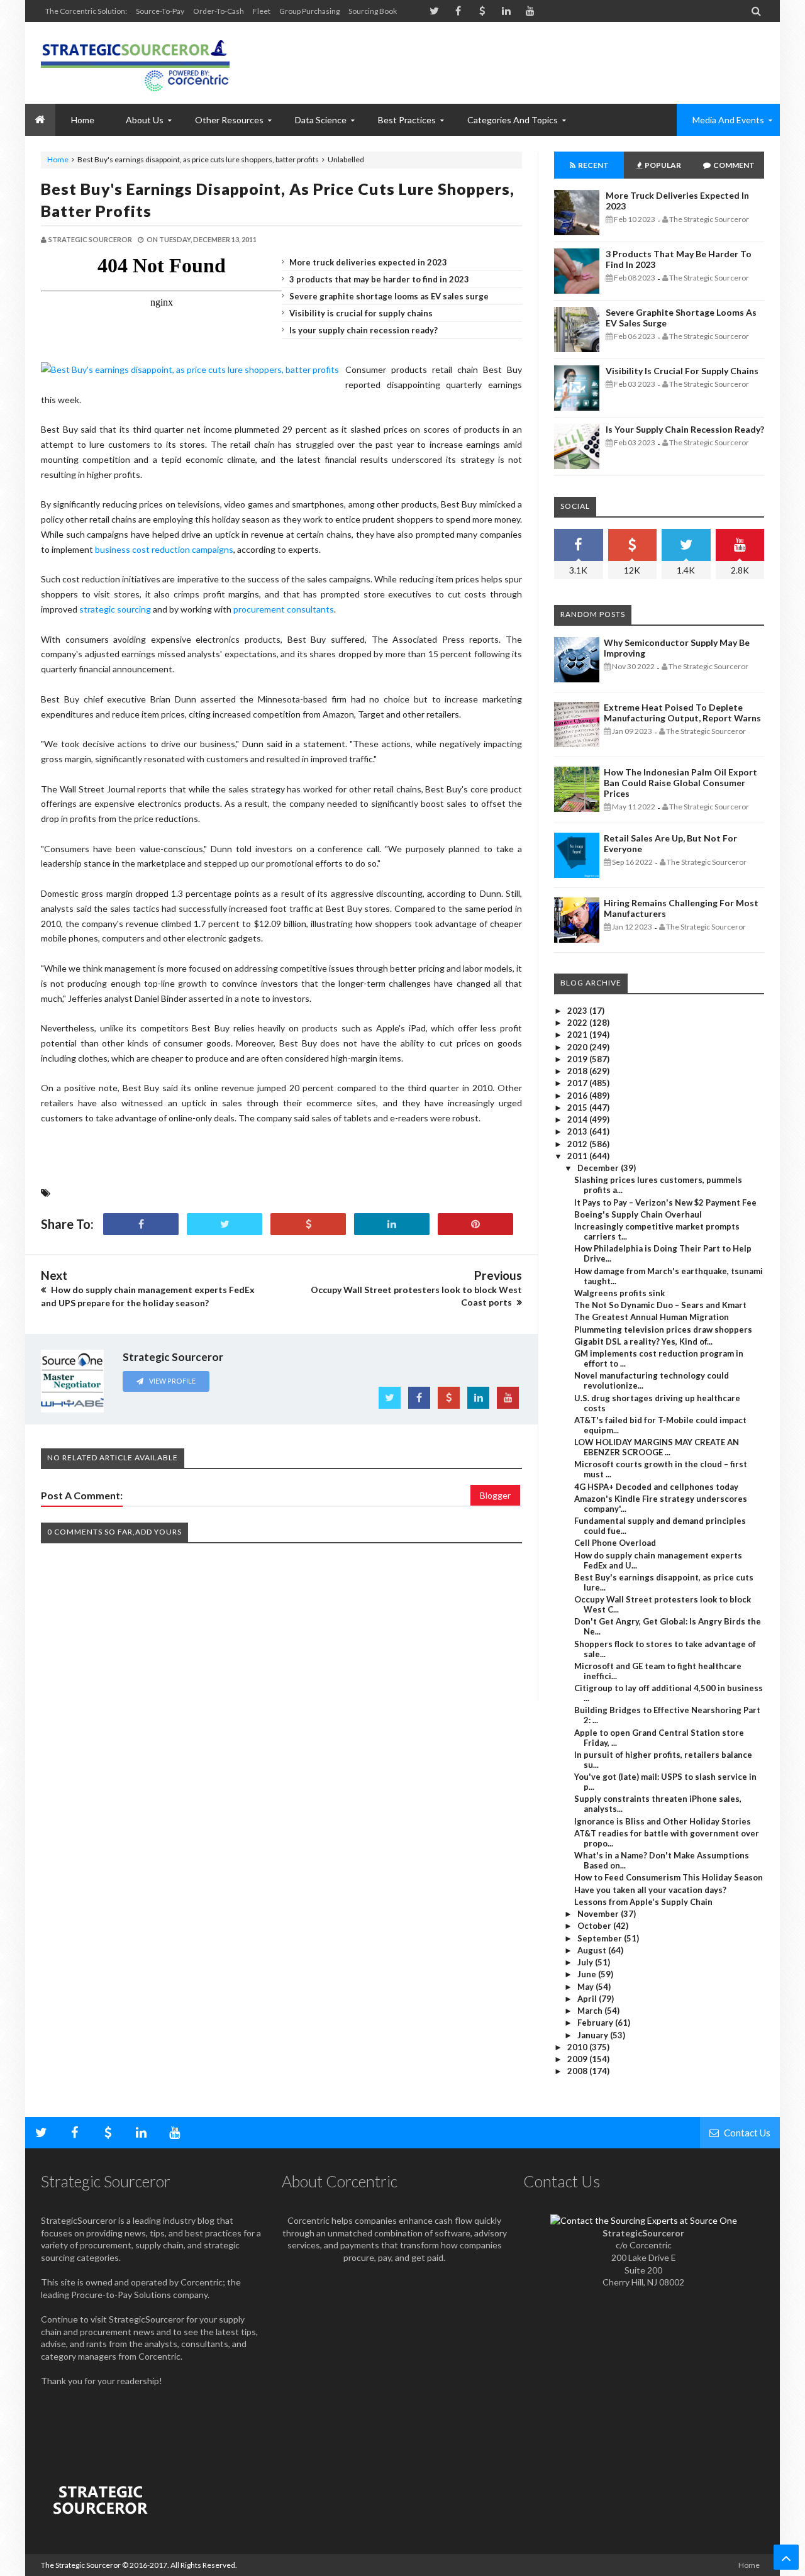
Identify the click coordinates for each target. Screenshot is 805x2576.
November (599, 1914)
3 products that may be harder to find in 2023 (379, 279)
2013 (578, 1131)
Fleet (262, 11)
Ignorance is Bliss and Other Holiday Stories (663, 1821)
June (588, 1974)
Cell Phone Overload (615, 1543)
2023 (578, 1011)
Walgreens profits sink (619, 1293)
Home (58, 159)
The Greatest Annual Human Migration (652, 1317)
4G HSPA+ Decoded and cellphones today (656, 1487)
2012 (578, 1144)
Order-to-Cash (219, 11)
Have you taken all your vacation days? (650, 1890)
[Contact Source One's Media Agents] (644, 2220)
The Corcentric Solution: (86, 11)
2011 (578, 1156)
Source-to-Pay (160, 11)
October (595, 1926)
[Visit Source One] (308, 1224)
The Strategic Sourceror (81, 2565)
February (596, 2023)
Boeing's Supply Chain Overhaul (638, 1214)
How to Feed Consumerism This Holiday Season (669, 1877)
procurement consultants (284, 609)
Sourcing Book (373, 11)
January (594, 2035)
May (586, 1987)
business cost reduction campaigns (164, 549)
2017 (578, 1083)
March (591, 2011)
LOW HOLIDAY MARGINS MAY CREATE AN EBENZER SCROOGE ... (657, 1447)
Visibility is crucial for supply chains (361, 313)
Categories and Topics (513, 120)
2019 (578, 1059)
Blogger (495, 1495)
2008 (578, 2071)
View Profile (172, 1381)
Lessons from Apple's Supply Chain (643, 1902)
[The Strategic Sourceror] (135, 63)
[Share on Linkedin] (392, 1224)
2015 (578, 1108)
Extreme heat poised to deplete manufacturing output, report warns (682, 713)
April (588, 1999)
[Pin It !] (475, 1224)
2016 (578, 1096)
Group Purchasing (309, 11)
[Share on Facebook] (141, 1224)
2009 (578, 2059)
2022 (578, 1023)
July (586, 1962)
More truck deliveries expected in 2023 (368, 262)
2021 (578, 1035)
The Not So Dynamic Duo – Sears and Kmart (660, 1305)
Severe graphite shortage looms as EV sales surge (389, 296)
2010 (578, 2047)
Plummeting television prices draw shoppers (663, 1330)
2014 (578, 1119)
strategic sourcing (115, 609)
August (593, 1950)
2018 (578, 1071)
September (601, 1938)
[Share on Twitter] (225, 1224)
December (599, 1168)
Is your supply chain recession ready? (364, 330)
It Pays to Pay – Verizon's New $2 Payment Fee (665, 1202)
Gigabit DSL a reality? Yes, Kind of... (643, 1341)
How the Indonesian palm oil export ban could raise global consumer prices (680, 783)
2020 (578, 1047)
